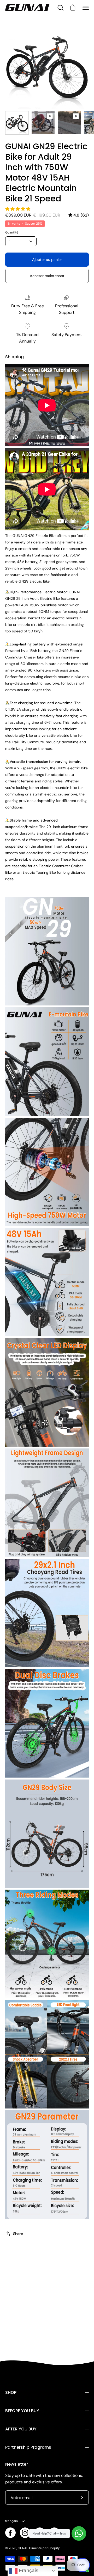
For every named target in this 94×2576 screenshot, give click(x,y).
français (11, 2521)
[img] (79, 215)
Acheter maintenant (47, 276)
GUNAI (22, 2548)
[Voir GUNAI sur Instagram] (25, 2533)
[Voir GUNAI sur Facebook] (10, 2533)
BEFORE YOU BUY (22, 2411)
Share (18, 2234)
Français (28, 2570)
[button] (18, 209)
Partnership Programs (28, 2447)
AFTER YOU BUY (21, 2429)
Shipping (14, 357)
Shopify (54, 2548)
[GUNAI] (27, 8)
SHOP (11, 2392)
